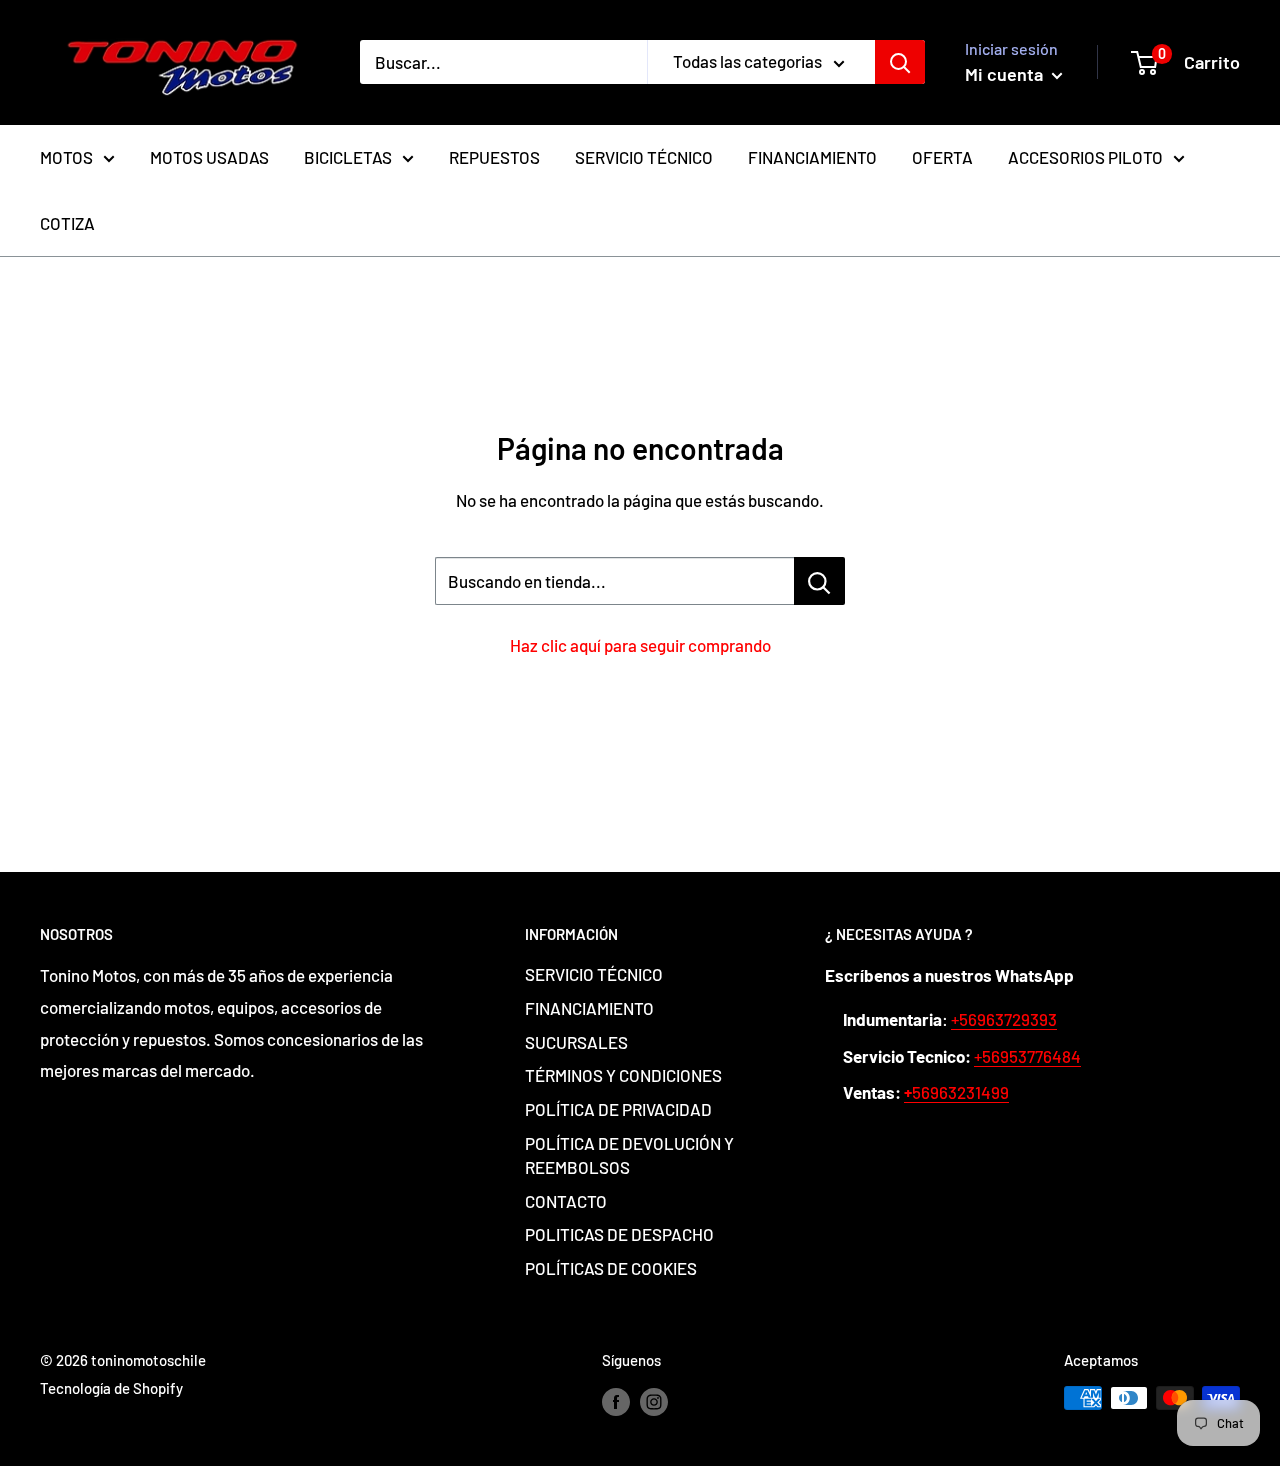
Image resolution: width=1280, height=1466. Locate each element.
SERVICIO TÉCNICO (644, 157)
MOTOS (66, 157)
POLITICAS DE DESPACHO (619, 1234)
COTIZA (67, 223)
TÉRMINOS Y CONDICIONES (623, 1075)
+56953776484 (1027, 1056)
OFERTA (942, 157)
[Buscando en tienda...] (819, 581)
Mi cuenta (1006, 74)
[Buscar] (900, 62)
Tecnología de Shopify (111, 1388)
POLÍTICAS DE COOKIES (611, 1268)
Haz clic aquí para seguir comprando (640, 645)
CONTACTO (566, 1201)
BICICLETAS (348, 157)
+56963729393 (1004, 1019)
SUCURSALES (576, 1042)
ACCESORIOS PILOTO (1085, 157)
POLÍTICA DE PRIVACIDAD (618, 1109)
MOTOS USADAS (209, 157)
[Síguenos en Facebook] (616, 1401)
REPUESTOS (494, 157)
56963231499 (956, 1092)
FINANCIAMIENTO (812, 157)
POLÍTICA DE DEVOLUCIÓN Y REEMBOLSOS (629, 1155)
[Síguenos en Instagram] (654, 1401)
